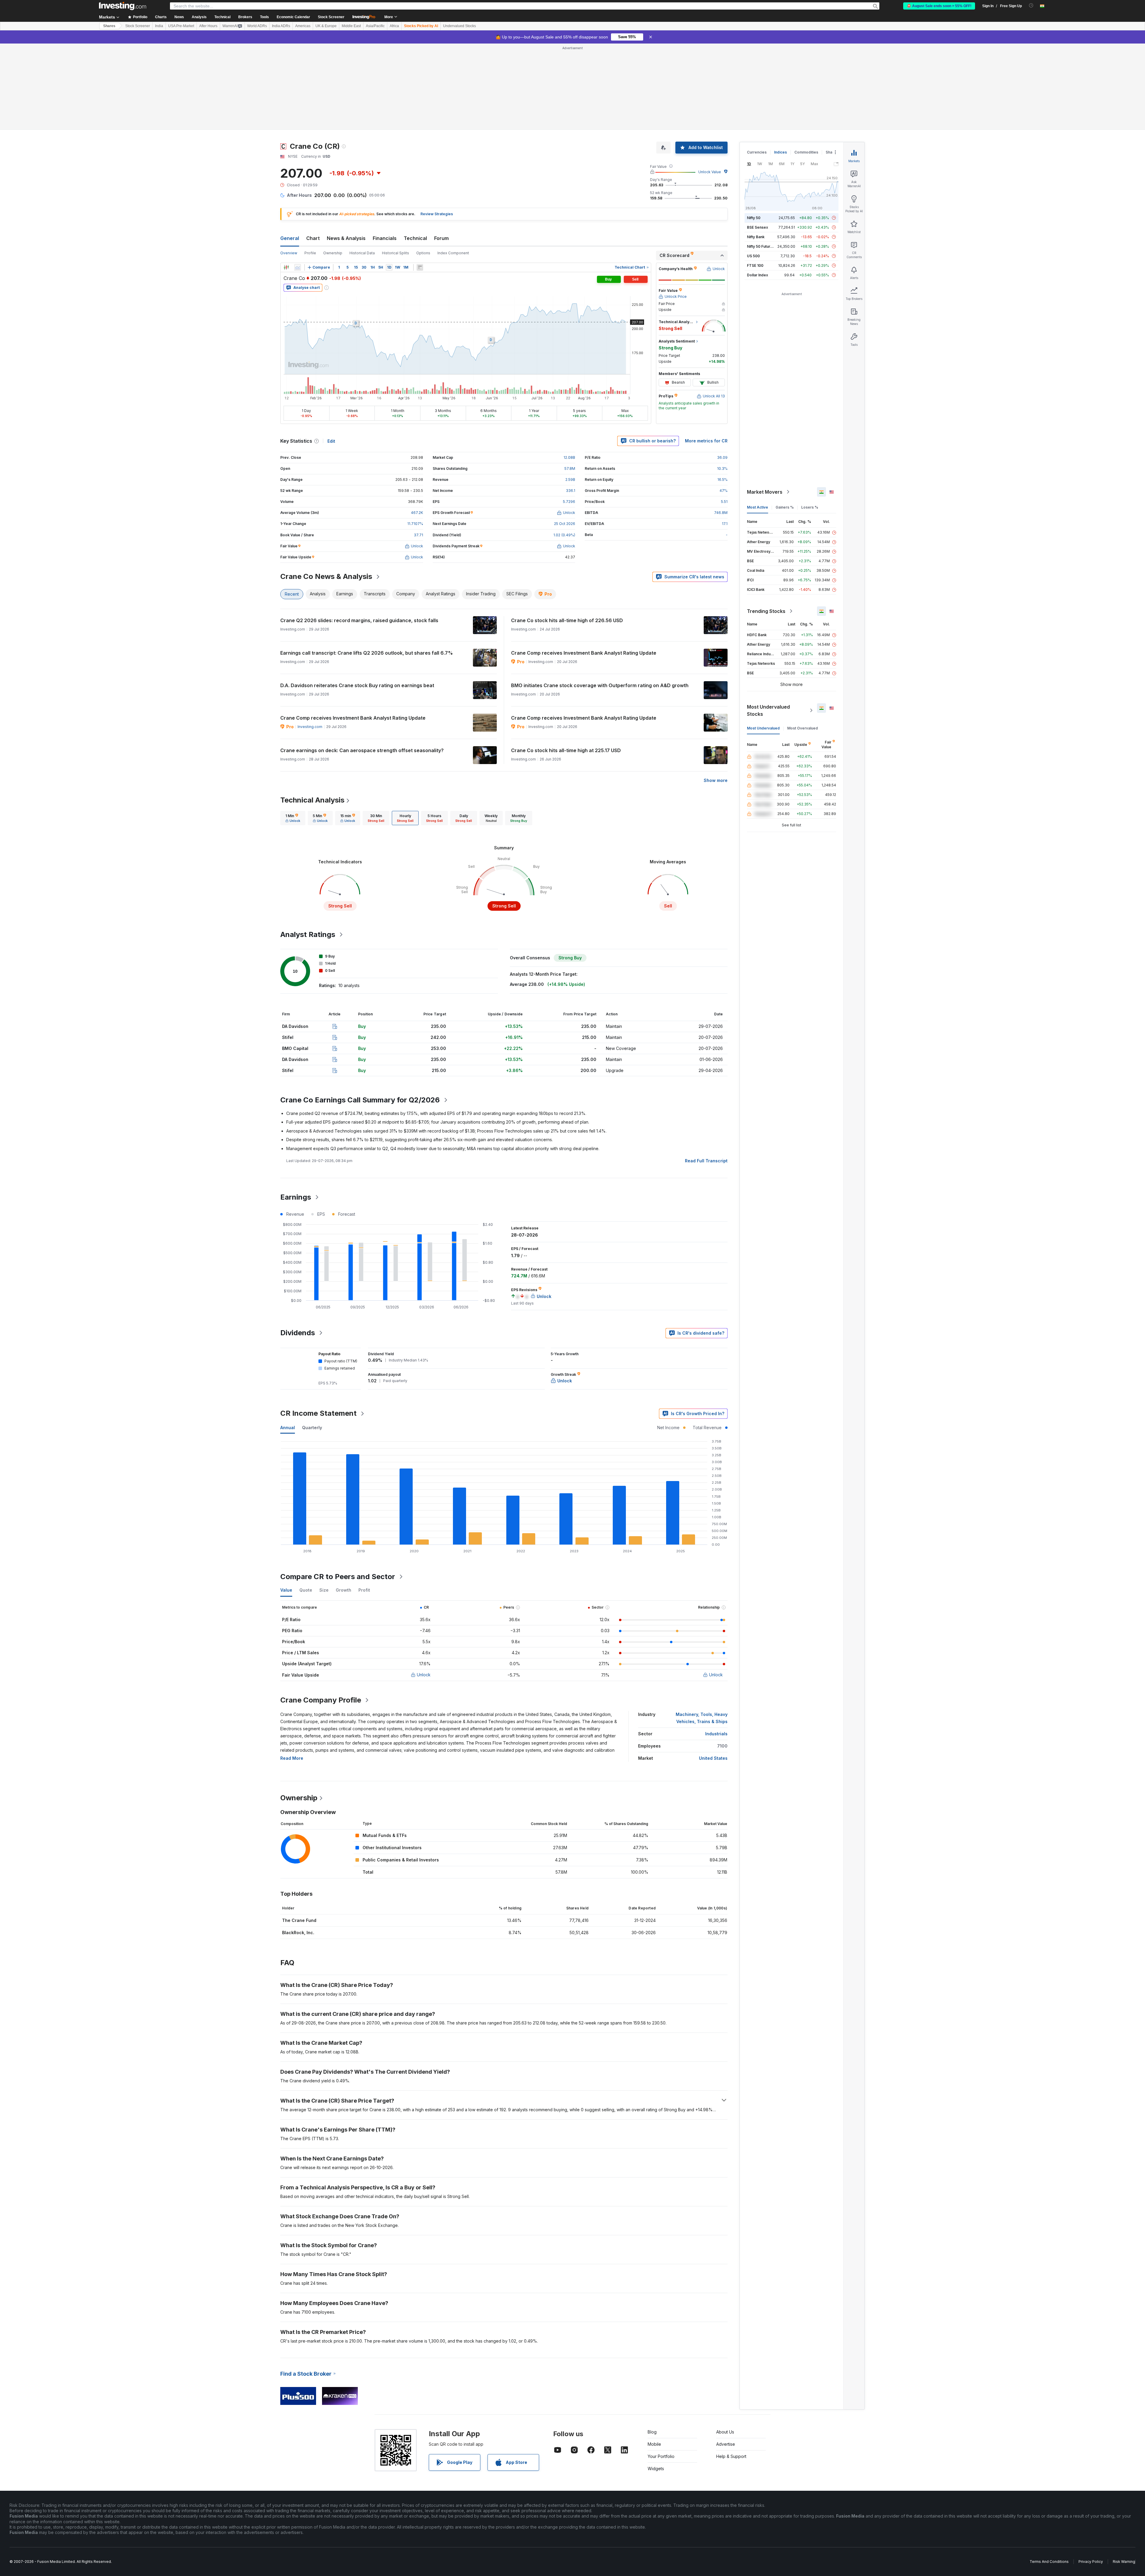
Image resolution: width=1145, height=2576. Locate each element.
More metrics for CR (706, 355)
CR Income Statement (318, 1327)
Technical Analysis (312, 714)
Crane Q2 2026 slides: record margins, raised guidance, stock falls (359, 534)
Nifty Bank (756, 151)
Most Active (758, 421)
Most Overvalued (803, 642)
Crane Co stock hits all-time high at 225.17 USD (566, 664)
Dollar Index (758, 189)
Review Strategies (437, 128)
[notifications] (1031, 6)
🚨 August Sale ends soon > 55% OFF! (939, 6)
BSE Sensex (758, 141)
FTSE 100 (755, 179)
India (159, 26)
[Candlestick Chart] (286, 181)
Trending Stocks (766, 525)
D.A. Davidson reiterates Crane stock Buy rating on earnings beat (357, 599)
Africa (394, 26)
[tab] (293, 732)
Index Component (453, 167)
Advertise (726, 2358)
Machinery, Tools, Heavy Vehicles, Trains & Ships (702, 1632)
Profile (310, 167)
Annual (288, 1341)
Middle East (351, 26)
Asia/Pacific (375, 26)
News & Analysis (346, 152)
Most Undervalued (763, 642)
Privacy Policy (1091, 2475)
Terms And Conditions (1049, 2475)
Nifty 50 (754, 132)
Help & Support (731, 2370)
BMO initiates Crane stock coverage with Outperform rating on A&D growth (600, 599)
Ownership (333, 167)
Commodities (806, 66)
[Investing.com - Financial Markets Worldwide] (123, 6)
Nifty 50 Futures (761, 160)
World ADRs (257, 26)
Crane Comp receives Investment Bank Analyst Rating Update (584, 567)
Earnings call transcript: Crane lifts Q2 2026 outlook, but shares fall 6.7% (367, 567)
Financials (385, 152)
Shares (109, 26)
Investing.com (310, 640)
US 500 (753, 170)
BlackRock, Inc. (298, 1846)
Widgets (656, 2382)
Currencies (757, 66)
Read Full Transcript (706, 1075)
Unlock (424, 1588)
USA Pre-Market (181, 26)
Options (423, 167)
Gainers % (785, 421)
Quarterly (312, 1341)
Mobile (654, 2358)
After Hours (208, 26)
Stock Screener (331, 17)
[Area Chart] (298, 181)
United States (713, 1672)
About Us (725, 2346)
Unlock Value (710, 86)
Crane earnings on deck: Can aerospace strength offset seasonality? (362, 664)
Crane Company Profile (321, 1614)
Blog (652, 2346)
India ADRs (281, 26)
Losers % (810, 421)
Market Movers (765, 406)
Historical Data (362, 167)
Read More (292, 1672)
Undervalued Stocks (459, 26)
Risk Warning (1124, 2475)
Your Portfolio (661, 2370)
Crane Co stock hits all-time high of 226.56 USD (567, 534)
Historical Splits (396, 167)
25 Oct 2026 (565, 437)
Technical (415, 152)
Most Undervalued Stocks (768, 624)
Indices (780, 66)
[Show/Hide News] (420, 181)
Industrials (716, 1648)
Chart (313, 152)
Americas (303, 26)
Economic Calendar (293, 17)
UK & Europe (326, 26)
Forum (441, 152)
